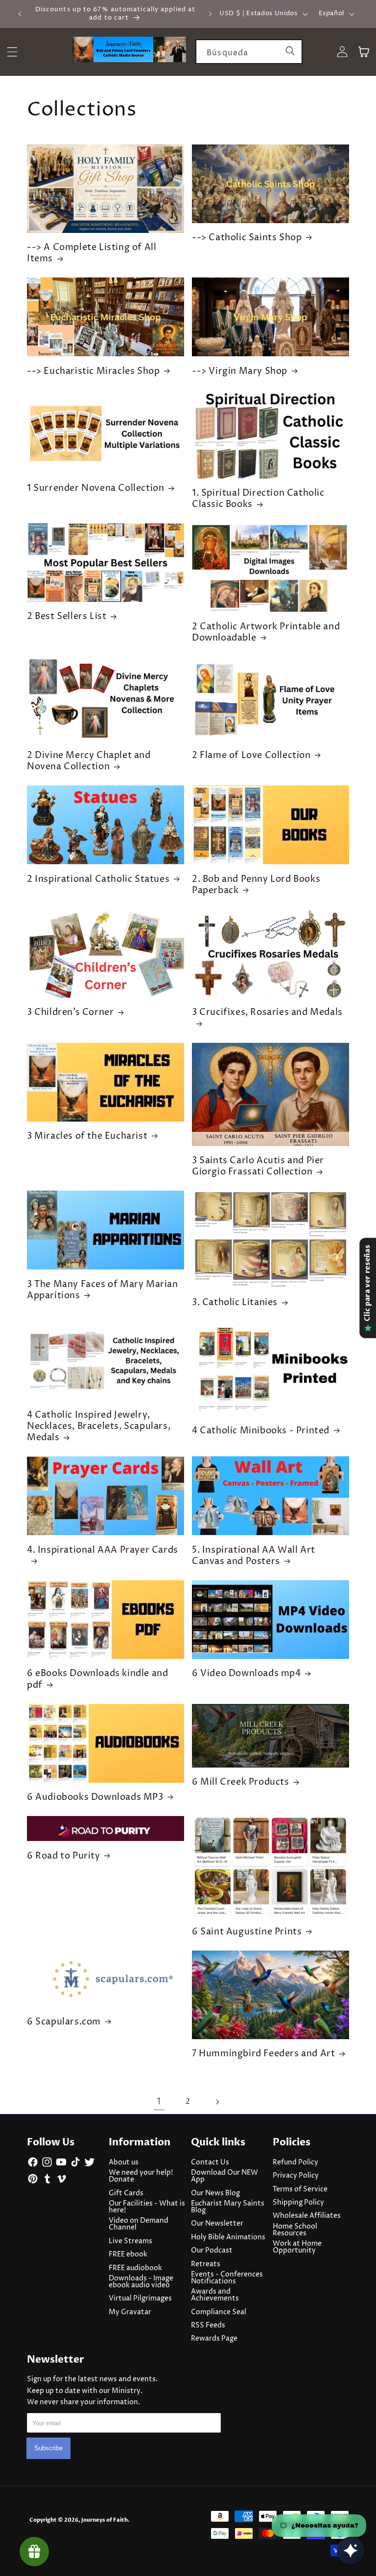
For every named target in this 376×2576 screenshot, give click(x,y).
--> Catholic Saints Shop (247, 238)
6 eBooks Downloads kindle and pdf (97, 1679)
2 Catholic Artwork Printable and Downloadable (266, 632)
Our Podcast (212, 2251)
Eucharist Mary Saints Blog (228, 2207)
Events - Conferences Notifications (227, 2278)
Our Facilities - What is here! (147, 2207)
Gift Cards (126, 2193)
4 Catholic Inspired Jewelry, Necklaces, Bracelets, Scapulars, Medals (99, 1426)
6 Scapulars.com (64, 2022)
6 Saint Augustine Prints (247, 1932)
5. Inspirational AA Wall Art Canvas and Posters (254, 1556)
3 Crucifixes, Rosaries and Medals (267, 1012)
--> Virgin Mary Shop (240, 371)
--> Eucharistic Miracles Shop (93, 371)
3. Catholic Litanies (235, 1302)
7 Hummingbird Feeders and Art (263, 2054)
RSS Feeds (208, 2325)
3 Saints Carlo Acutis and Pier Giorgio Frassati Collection (258, 1166)
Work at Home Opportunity (297, 2247)
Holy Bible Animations (228, 2237)
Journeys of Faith (105, 2520)
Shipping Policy (298, 2203)
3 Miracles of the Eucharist (87, 1136)
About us (124, 2162)
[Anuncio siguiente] (210, 14)
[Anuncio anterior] (20, 14)
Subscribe (48, 2448)
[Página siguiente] (217, 2102)
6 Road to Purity (64, 1856)
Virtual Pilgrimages (140, 2299)
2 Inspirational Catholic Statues (98, 879)
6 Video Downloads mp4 (247, 1673)
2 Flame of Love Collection (251, 755)
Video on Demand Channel (139, 2224)
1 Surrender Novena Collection (95, 488)
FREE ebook (128, 2254)
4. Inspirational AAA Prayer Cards (103, 1550)
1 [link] (159, 2102)
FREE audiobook (135, 2268)
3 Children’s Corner (70, 1012)
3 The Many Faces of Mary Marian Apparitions (103, 1290)
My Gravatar (130, 2312)
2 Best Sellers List (67, 616)
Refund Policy (295, 2162)
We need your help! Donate (141, 2176)
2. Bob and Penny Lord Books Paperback (256, 885)
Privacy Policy (296, 2176)
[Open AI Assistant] (351, 2551)
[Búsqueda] (290, 51)
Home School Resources (295, 2230)
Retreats (206, 2264)
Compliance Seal (219, 2312)
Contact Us (210, 2162)
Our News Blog (215, 2193)
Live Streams (130, 2241)
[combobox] (249, 52)
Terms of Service (300, 2189)
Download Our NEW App (224, 2176)
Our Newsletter (217, 2224)
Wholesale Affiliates (307, 2216)
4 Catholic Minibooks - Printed (261, 1431)
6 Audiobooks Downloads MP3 (95, 1797)
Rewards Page (214, 2339)
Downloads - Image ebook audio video (141, 2282)
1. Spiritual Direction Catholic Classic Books (258, 499)
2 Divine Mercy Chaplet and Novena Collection (89, 761)
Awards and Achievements (215, 2295)
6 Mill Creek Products (241, 1782)
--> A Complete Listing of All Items (92, 253)
